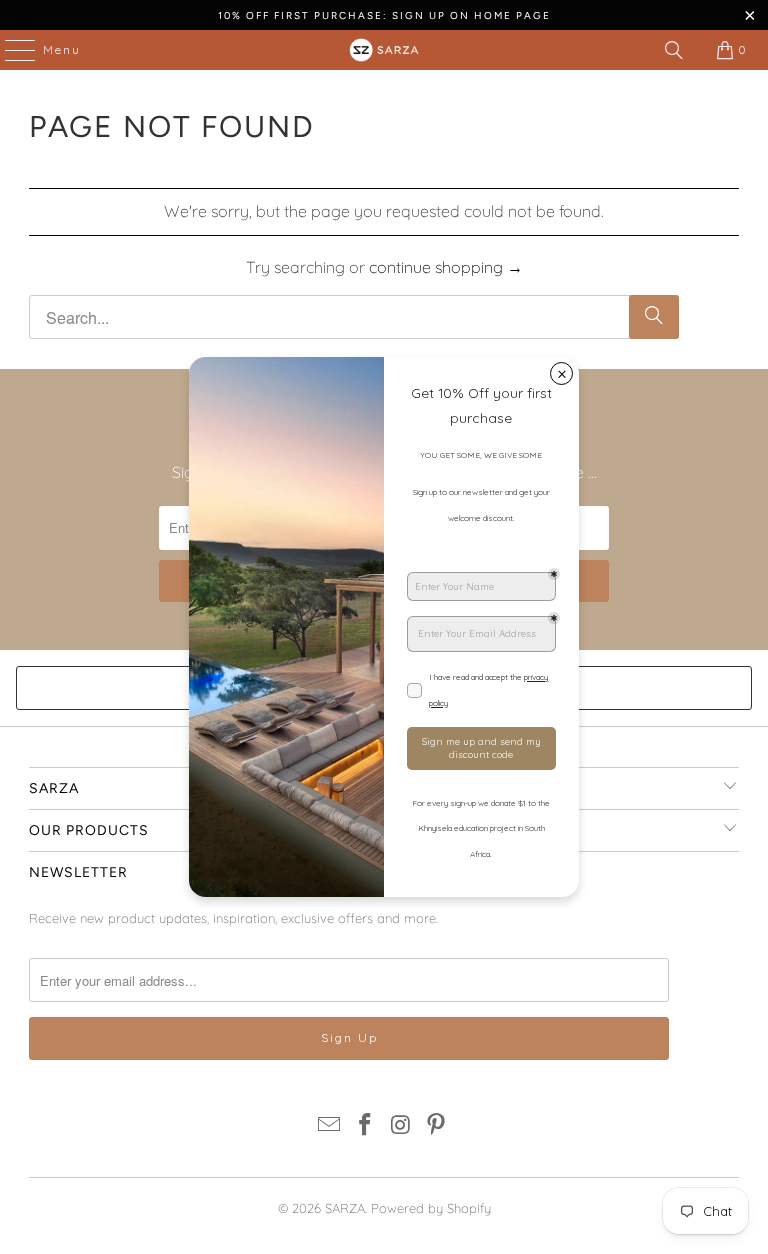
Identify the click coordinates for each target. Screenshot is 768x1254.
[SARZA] (384, 50)
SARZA (345, 1208)
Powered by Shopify (431, 1208)
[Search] (674, 50)
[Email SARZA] (330, 1126)
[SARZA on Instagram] (401, 1126)
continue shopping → (446, 267)
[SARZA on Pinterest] (437, 1126)
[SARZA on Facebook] (365, 1126)
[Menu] (10, 50)
